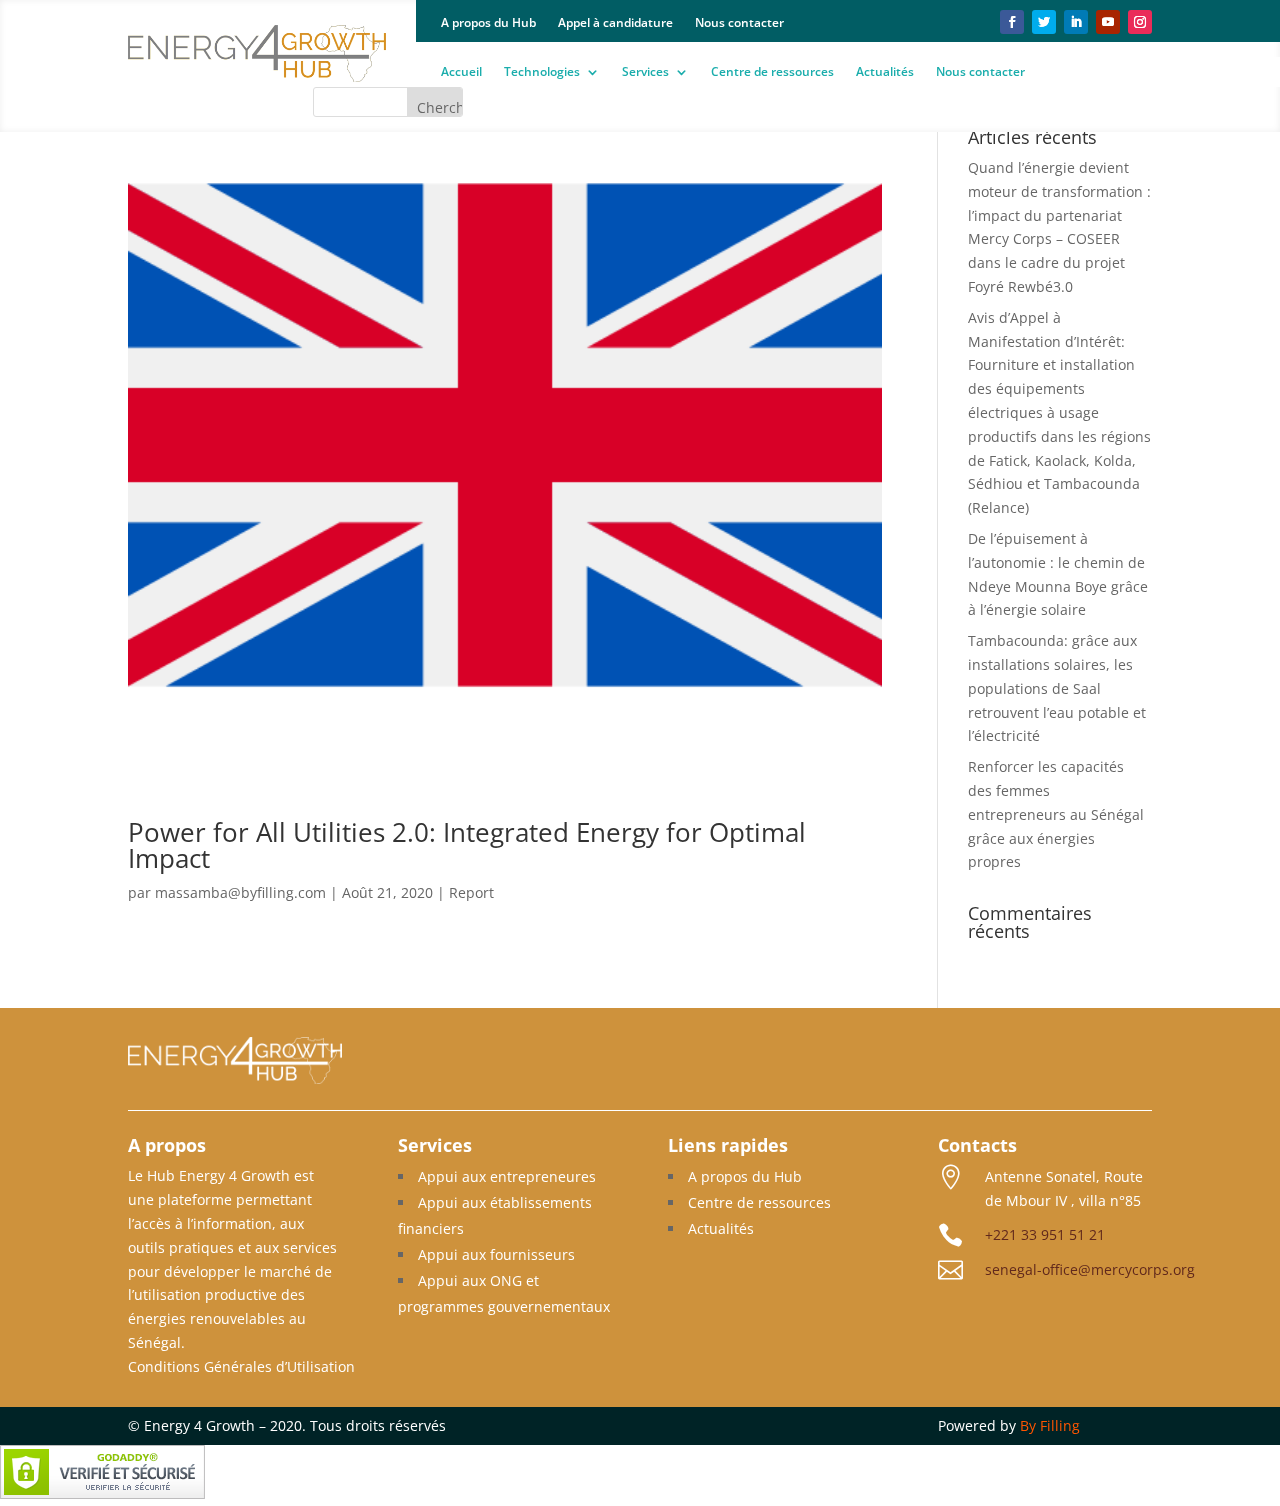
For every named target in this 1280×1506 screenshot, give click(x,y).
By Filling (1050, 1425)
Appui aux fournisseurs (496, 1254)
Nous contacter (739, 23)
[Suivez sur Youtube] (1108, 22)
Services (645, 72)
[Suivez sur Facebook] (1012, 22)
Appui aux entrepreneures (507, 1176)
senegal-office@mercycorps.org (1090, 1269)
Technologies (542, 72)
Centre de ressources (772, 72)
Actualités (885, 72)
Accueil (461, 72)
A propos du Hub (488, 23)
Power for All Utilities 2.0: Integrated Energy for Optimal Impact (467, 845)
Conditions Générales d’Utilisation (241, 1366)
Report (471, 892)
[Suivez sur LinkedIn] (1076, 22)
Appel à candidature (615, 23)
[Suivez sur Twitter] (1044, 22)
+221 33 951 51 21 (1045, 1234)
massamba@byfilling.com (240, 892)
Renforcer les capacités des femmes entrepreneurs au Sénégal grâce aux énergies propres (1056, 814)
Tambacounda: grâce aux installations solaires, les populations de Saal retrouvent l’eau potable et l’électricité (1057, 688)
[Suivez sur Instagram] (1140, 22)
